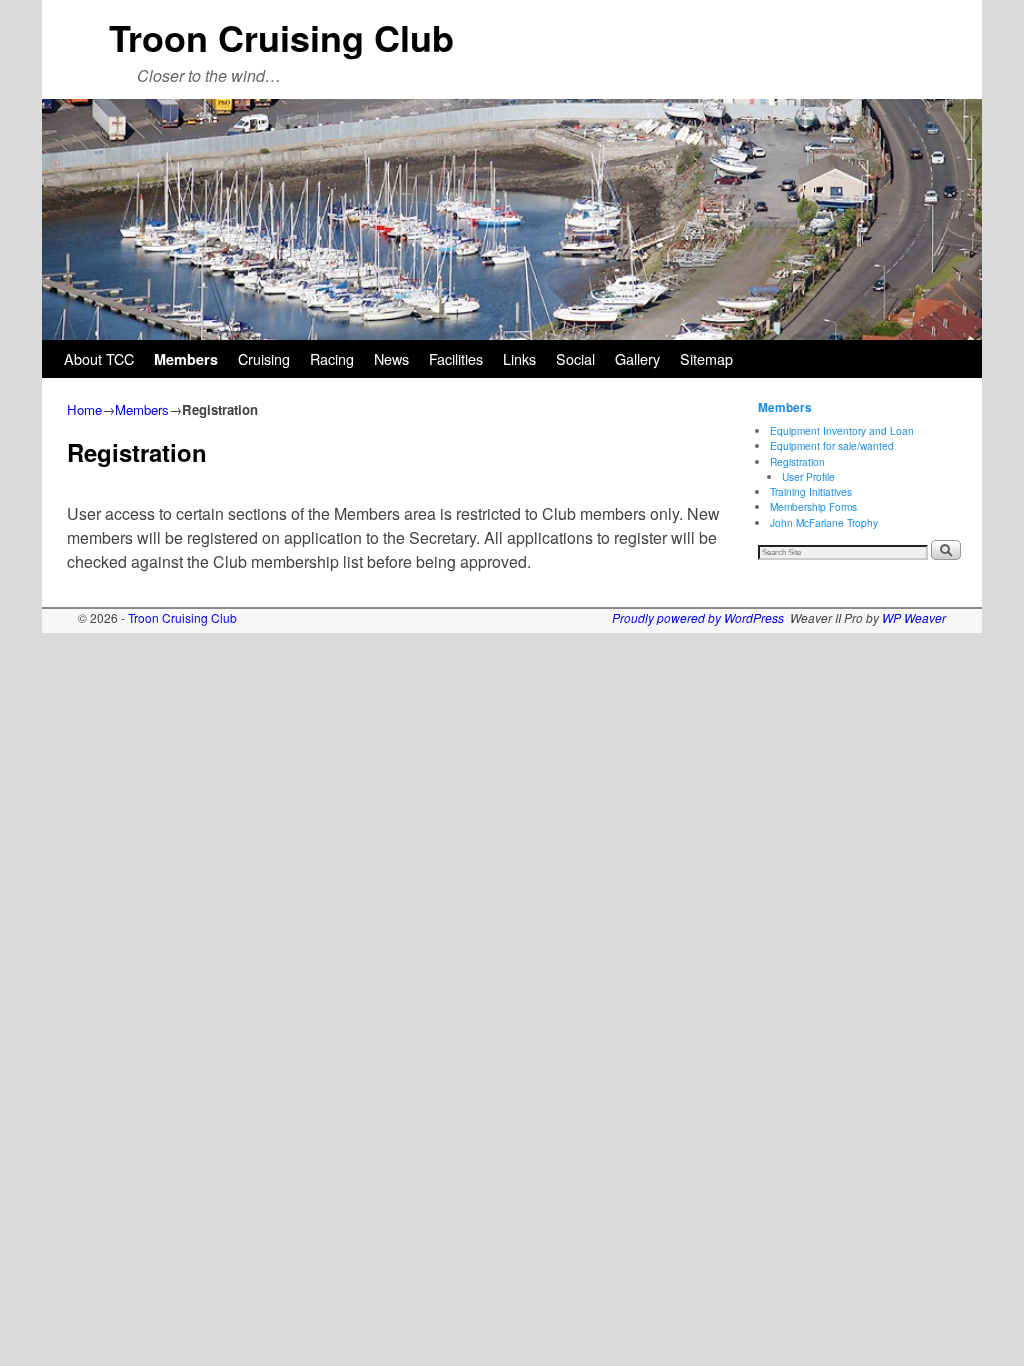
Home (84, 409)
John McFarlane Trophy (824, 522)
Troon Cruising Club (281, 37)
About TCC (99, 358)
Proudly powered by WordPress (698, 617)
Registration (797, 461)
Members (186, 359)
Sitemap (706, 358)
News (391, 358)
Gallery (637, 358)
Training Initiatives (811, 491)
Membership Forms (813, 506)
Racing (332, 358)
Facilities (456, 358)
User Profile (808, 476)
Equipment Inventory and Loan (842, 430)
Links (519, 358)
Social (575, 358)
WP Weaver (914, 617)
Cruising (264, 358)
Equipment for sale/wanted (832, 445)
